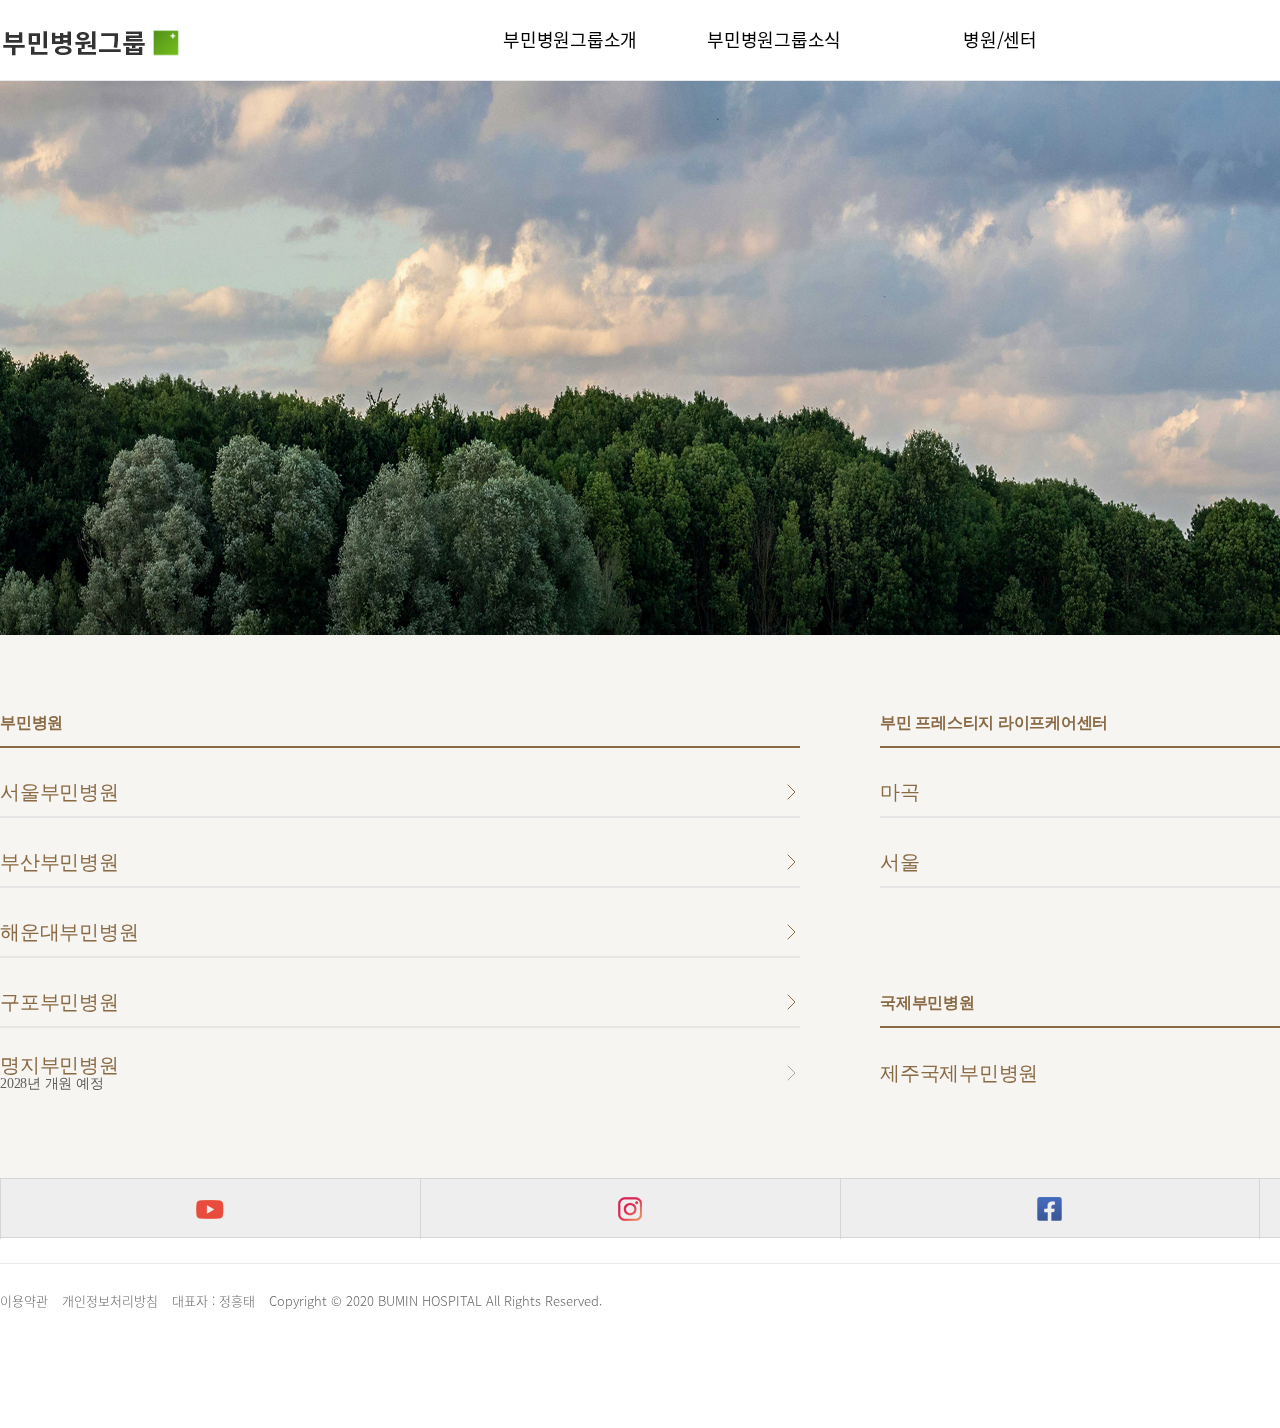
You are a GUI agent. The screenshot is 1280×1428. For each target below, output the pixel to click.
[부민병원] (91, 46)
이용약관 (24, 1300)
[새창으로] (210, 1209)
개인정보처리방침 (110, 1300)
